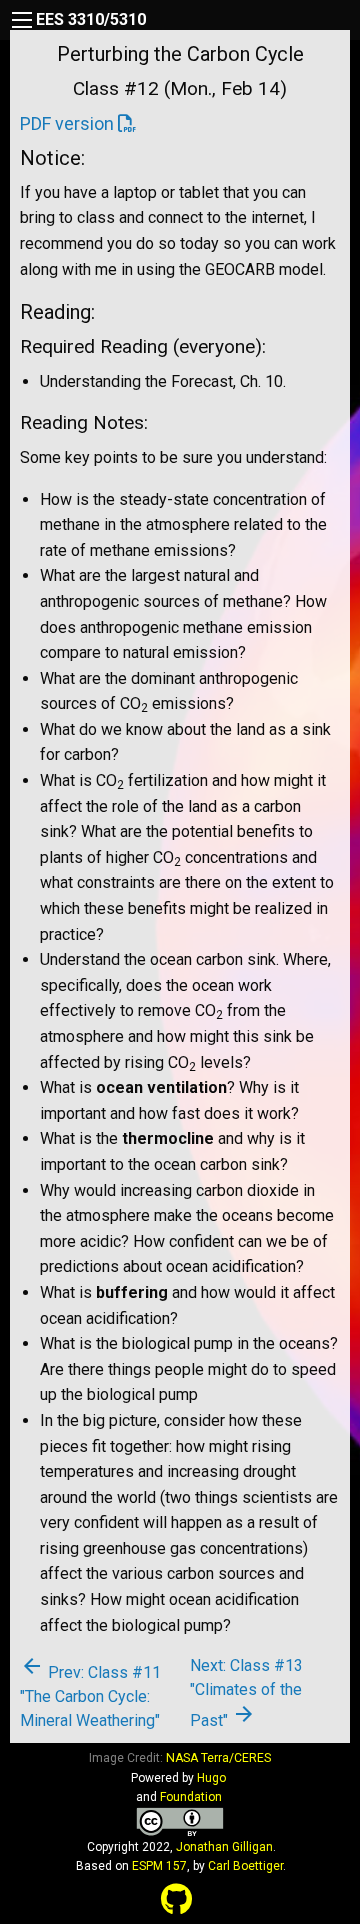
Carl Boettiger (245, 1866)
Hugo (211, 1778)
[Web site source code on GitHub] (176, 1900)
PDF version (67, 123)
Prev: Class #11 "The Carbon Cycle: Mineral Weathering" (90, 1696)
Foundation (191, 1797)
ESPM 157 (159, 1866)
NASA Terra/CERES (218, 1758)
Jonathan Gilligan (224, 1847)
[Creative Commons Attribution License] (180, 1821)
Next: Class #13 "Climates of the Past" (246, 1693)
